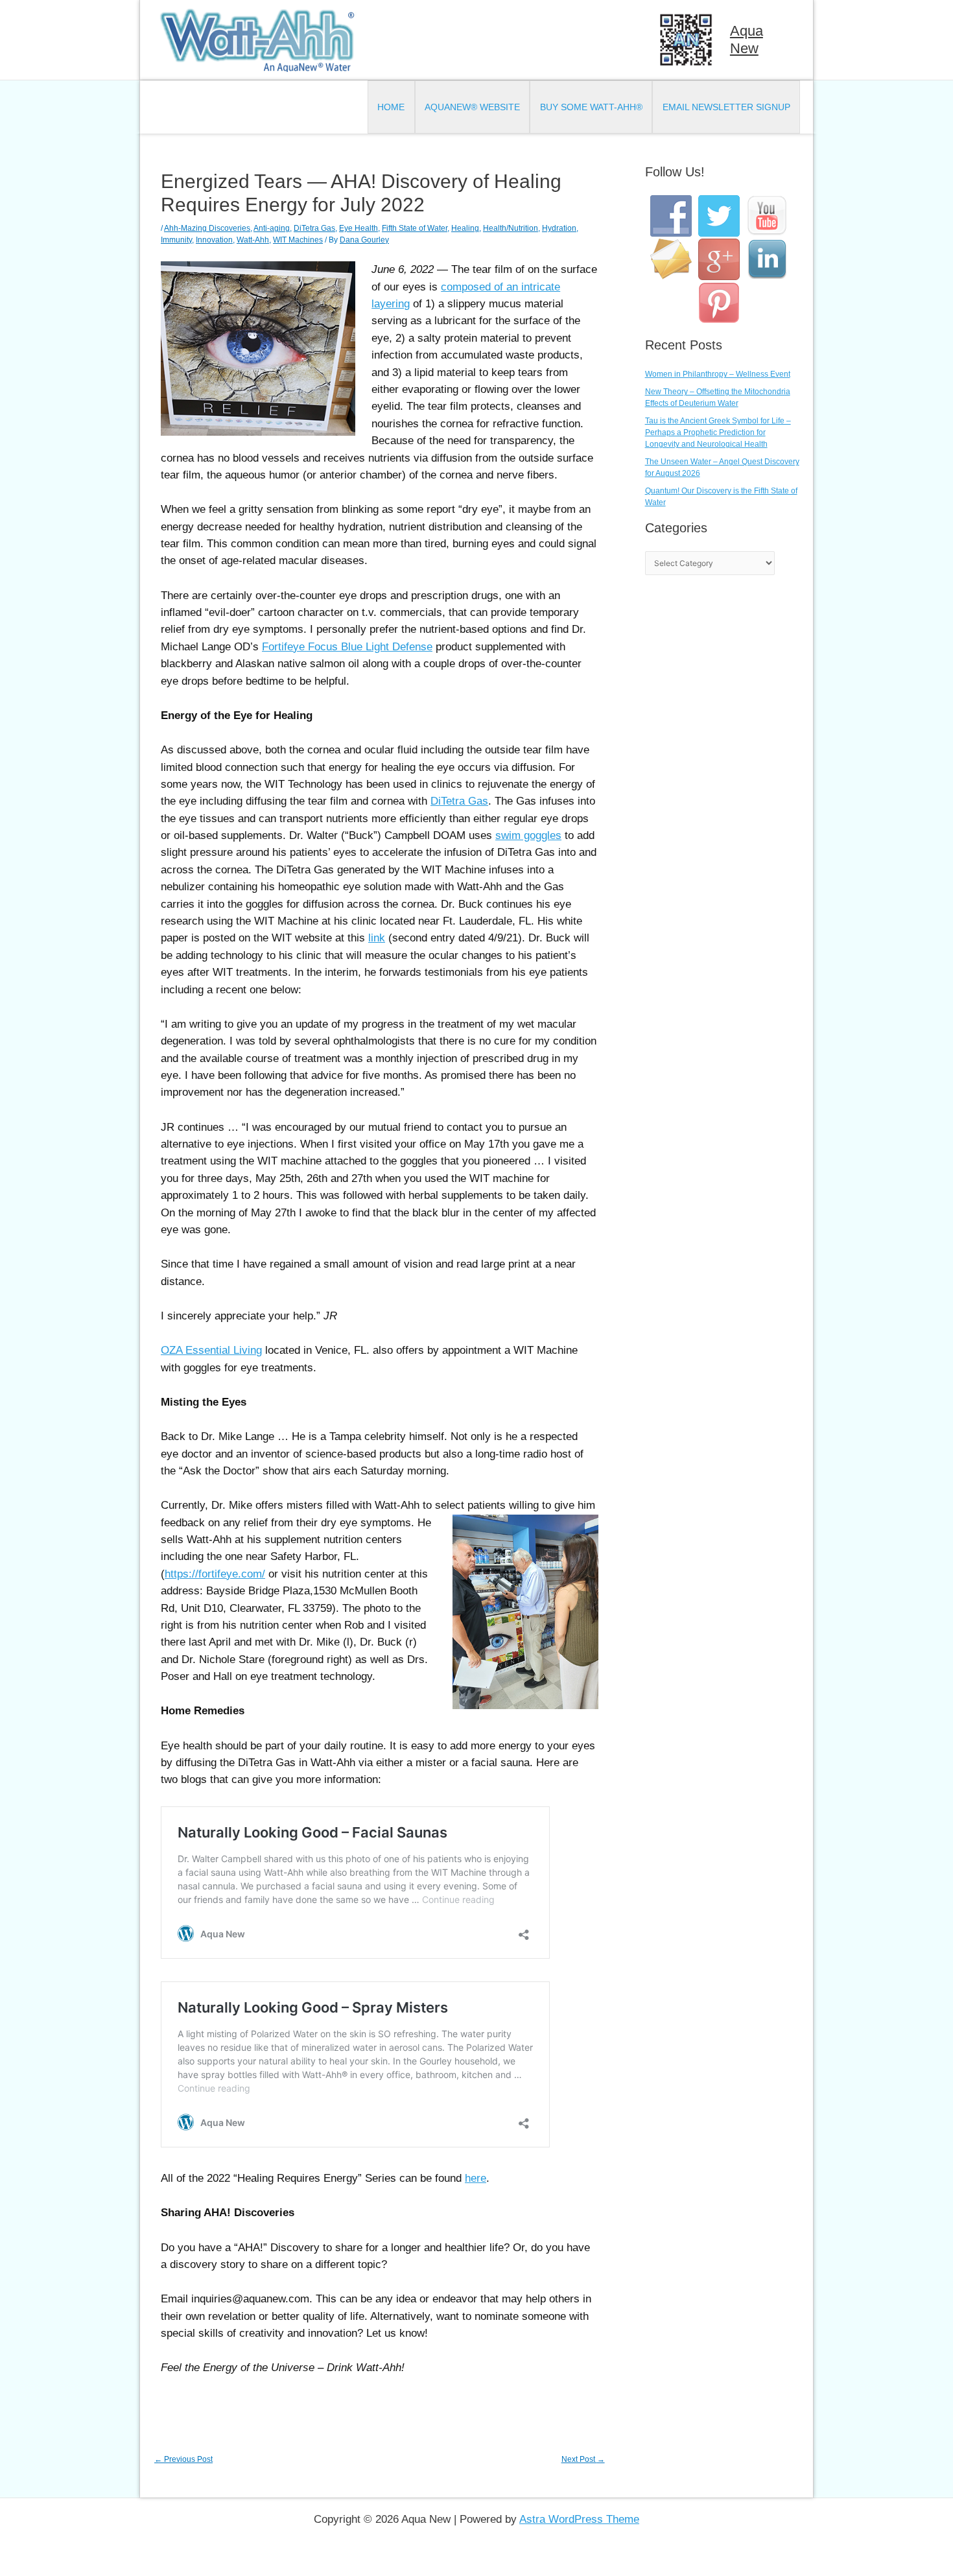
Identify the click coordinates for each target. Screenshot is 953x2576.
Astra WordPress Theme (579, 2519)
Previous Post (183, 2459)
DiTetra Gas (314, 228)
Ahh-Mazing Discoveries (207, 228)
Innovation (214, 240)
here (476, 2178)
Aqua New (747, 39)
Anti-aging (272, 228)
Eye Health (359, 228)
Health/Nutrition (511, 228)
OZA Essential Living (211, 1350)
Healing (465, 228)
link (377, 938)
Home (391, 107)
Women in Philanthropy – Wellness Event (718, 374)
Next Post (583, 2459)
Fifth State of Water (415, 228)
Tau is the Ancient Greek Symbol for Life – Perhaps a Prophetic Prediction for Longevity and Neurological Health (718, 432)
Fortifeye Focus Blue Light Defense (347, 647)
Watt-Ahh (253, 240)
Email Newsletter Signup (726, 107)
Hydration (559, 228)
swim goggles (528, 835)
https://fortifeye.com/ (215, 1574)
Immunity (176, 240)
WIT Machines (298, 240)
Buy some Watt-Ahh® (591, 107)
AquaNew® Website (472, 107)
